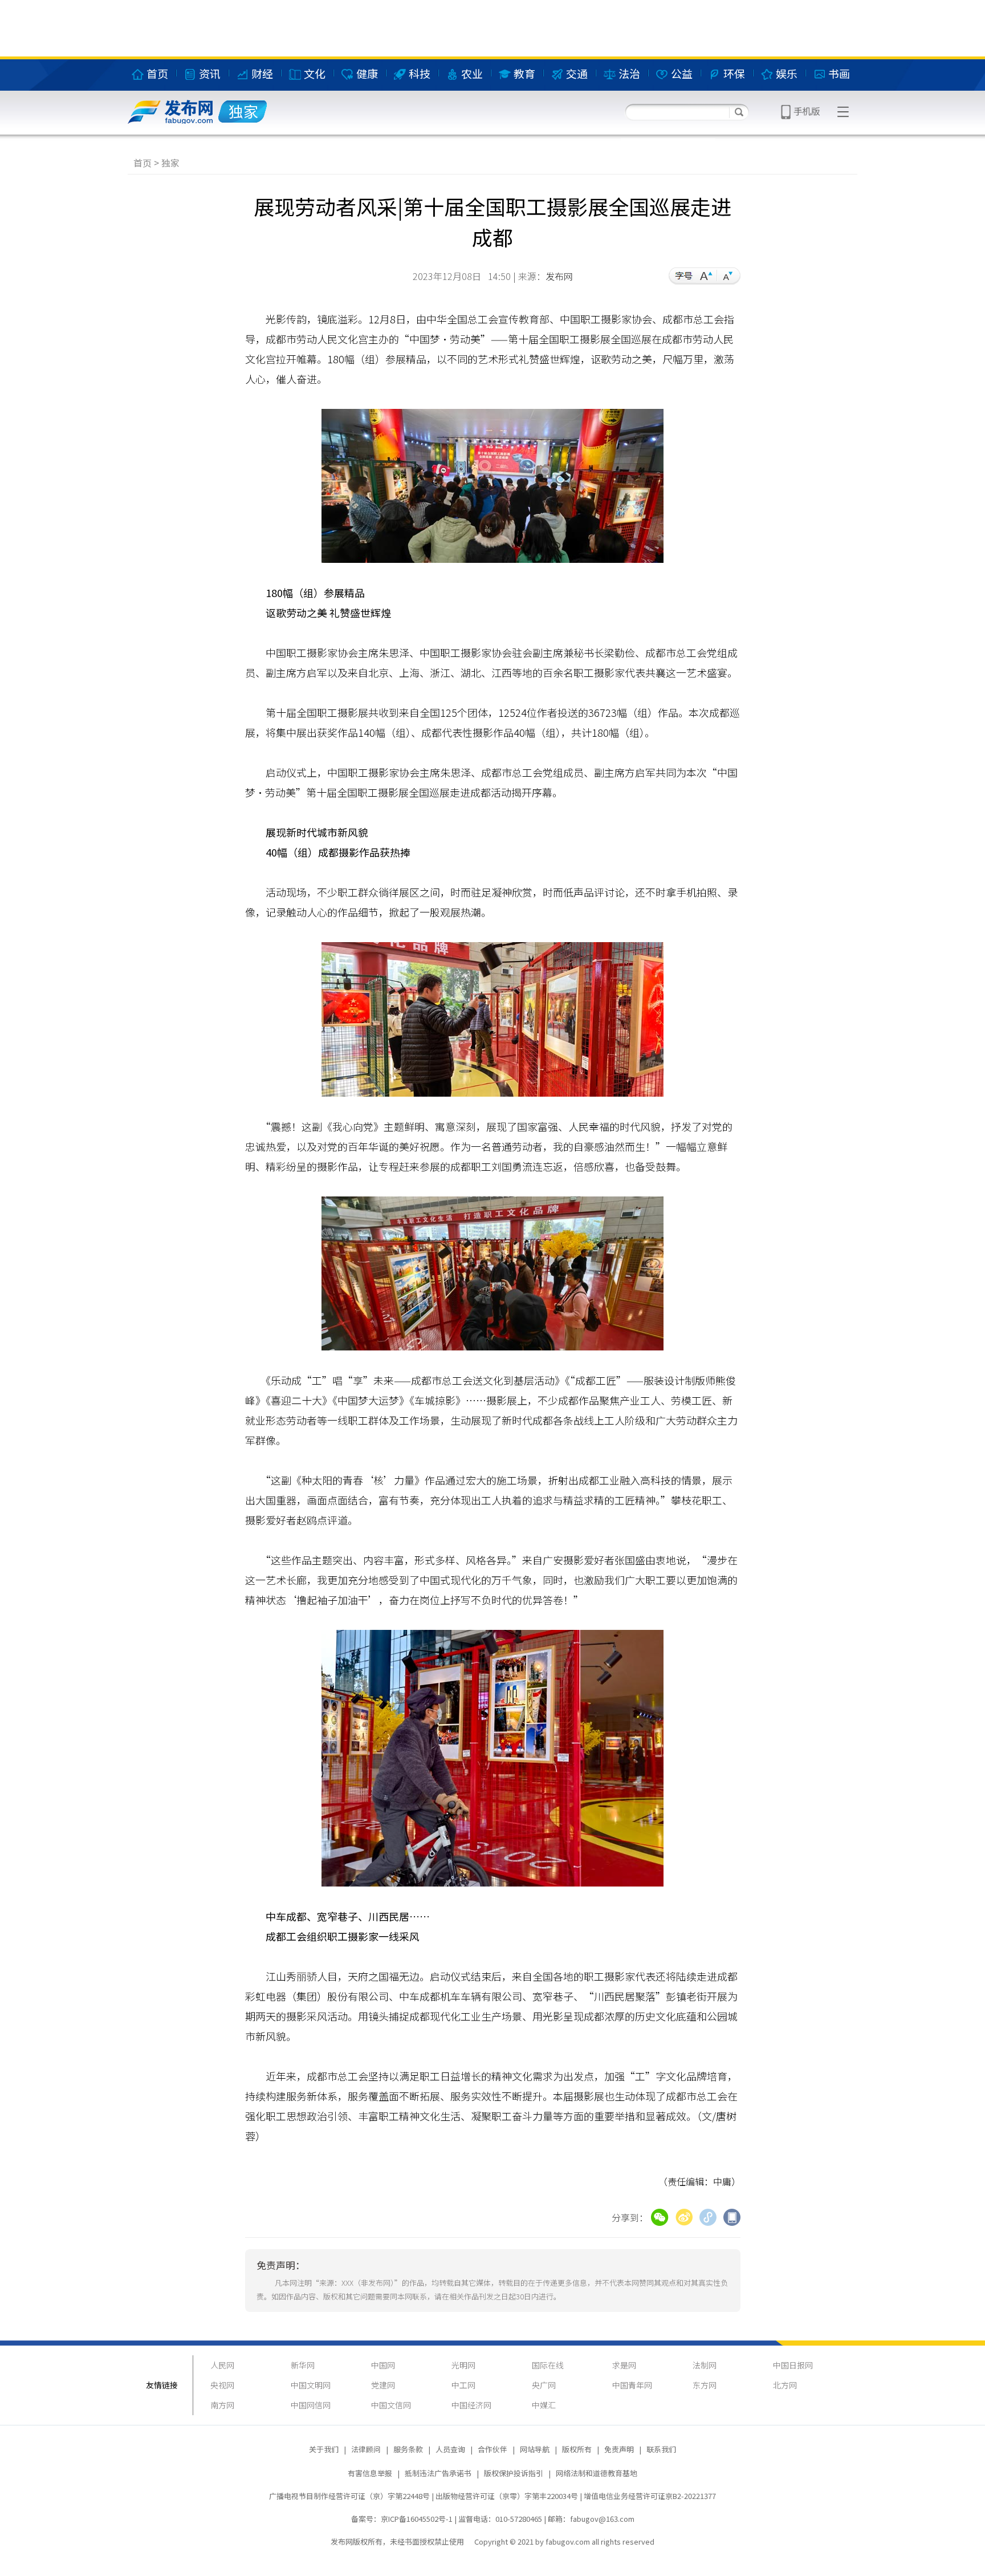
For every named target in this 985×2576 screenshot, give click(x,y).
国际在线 (548, 2365)
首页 (143, 163)
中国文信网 (391, 2405)
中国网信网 (311, 2405)
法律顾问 (366, 2449)
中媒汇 (544, 2405)
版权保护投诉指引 (514, 2473)
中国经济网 (471, 2405)
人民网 (222, 2365)
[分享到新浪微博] (684, 2216)
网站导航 (535, 2449)
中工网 (463, 2385)
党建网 (383, 2385)
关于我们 (324, 2449)
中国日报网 (793, 2365)
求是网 (624, 2365)
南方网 (222, 2405)
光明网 (463, 2365)
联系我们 (661, 2449)
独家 (170, 163)
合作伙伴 (492, 2449)
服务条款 (408, 2449)
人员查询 (450, 2449)
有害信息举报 (370, 2473)
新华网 (303, 2365)
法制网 (705, 2365)
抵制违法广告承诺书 (438, 2473)
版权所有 (577, 2449)
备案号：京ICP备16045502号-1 (402, 2519)
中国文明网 (311, 2385)
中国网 (383, 2365)
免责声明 (619, 2449)
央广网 (544, 2385)
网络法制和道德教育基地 (597, 2473)
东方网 (705, 2385)
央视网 (222, 2385)
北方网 (785, 2385)
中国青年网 (632, 2385)
